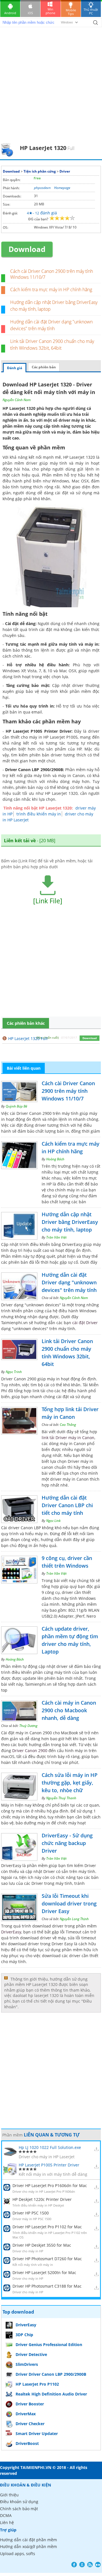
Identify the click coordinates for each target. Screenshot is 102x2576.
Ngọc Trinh (14, 1372)
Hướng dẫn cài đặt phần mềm (28, 2540)
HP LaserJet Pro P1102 (37, 2384)
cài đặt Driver (85, 1323)
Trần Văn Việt (56, 1237)
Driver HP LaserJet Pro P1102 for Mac (47, 2227)
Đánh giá (15, 368)
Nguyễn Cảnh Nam (17, 400)
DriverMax (26, 2414)
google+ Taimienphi (82, 2565)
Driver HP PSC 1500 (31, 2213)
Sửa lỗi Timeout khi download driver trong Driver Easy (69, 1903)
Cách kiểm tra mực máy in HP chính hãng (51, 290)
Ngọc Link (53, 1521)
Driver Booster (30, 2404)
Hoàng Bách (55, 1159)
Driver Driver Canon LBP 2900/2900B (51, 2374)
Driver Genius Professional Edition (49, 2345)
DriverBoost (27, 2443)
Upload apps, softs (18, 2554)
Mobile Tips (71, 12)
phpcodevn (42, 188)
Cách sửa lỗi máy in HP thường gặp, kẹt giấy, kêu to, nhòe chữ (70, 1783)
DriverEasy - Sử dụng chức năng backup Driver (67, 1843)
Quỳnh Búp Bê (16, 1106)
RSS (90, 2565)
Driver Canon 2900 (30, 1751)
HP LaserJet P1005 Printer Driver (49, 2165)
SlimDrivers (27, 2364)
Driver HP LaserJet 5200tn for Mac (44, 2273)
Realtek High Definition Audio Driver (51, 2394)
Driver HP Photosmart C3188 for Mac (47, 2286)
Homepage (62, 188)
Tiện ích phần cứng (40, 171)
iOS (30, 13)
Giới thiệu (9, 2495)
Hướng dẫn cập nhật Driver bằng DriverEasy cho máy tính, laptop (70, 1222)
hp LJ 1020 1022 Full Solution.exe (50, 2147)
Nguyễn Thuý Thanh (61, 1798)
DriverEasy (11, 1932)
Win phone (50, 11)
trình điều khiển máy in (39, 814)
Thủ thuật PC (91, 11)
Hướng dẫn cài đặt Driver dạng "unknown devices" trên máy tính (69, 1282)
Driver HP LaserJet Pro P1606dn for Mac (50, 2186)
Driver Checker (30, 2424)
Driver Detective (31, 2354)
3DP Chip (24, 2335)
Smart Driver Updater (37, 2434)
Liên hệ (7, 2522)
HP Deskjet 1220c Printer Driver (42, 2199)
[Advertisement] (51, 89)
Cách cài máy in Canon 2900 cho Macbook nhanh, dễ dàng (69, 1710)
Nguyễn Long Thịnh (74, 1919)
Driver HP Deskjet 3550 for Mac (42, 2245)
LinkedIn (98, 2565)
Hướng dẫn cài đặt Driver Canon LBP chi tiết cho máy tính (67, 1505)
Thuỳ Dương (28, 1726)
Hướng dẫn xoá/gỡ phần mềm (28, 2546)
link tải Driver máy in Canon (68, 1438)
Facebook (74, 2565)
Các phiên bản (44, 367)
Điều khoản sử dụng (19, 2502)
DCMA (6, 2515)
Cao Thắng (68, 1425)
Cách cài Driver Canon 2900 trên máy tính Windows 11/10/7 (52, 274)
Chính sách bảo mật (19, 2509)
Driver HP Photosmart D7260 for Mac (47, 2259)
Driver (65, 171)
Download (11, 171)
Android (10, 13)
